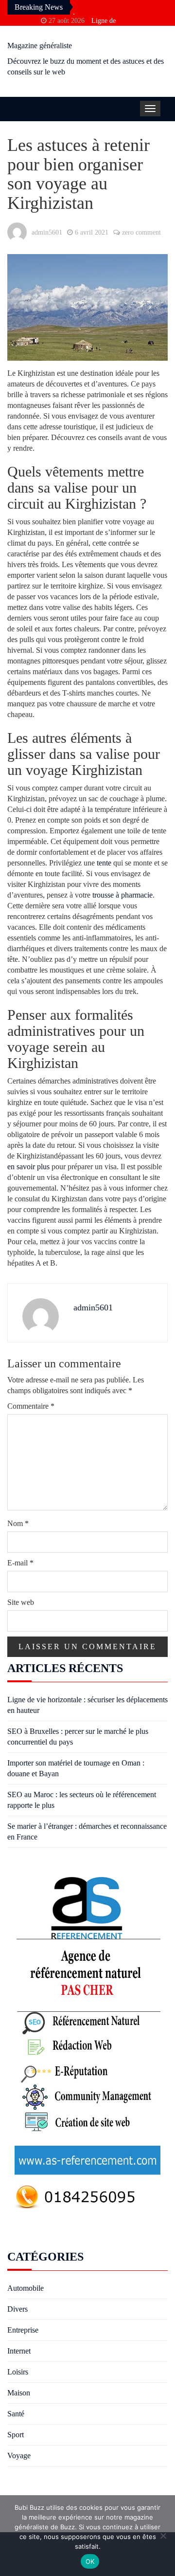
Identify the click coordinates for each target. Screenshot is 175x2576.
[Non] (163, 2536)
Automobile (26, 2288)
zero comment (141, 232)
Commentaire (31, 1406)
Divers (17, 2309)
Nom (18, 1523)
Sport (16, 2435)
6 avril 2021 (92, 232)
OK (90, 2561)
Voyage (19, 2456)
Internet (19, 2351)
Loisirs (18, 2372)
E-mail (20, 1563)
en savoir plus (28, 1167)
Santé (16, 2414)
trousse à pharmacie (122, 895)
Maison (19, 2393)
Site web (21, 1602)
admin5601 (47, 232)
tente (104, 863)
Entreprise (23, 2330)
